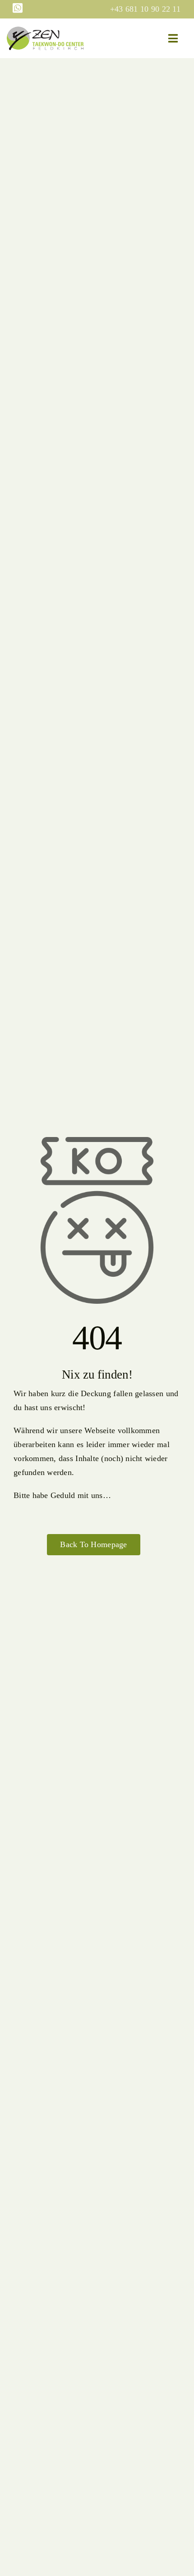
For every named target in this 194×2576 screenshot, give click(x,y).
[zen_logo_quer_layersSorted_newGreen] (45, 31)
